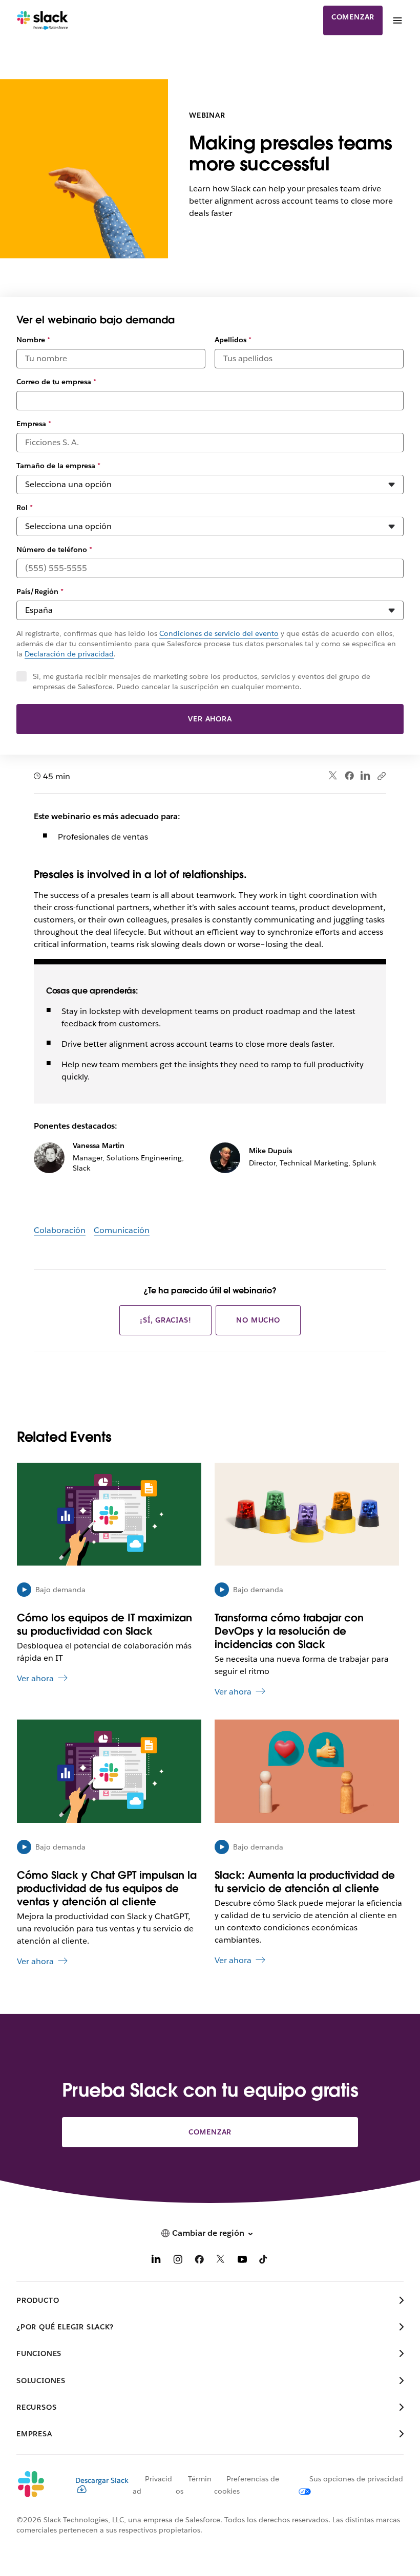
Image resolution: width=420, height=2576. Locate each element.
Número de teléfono (54, 549)
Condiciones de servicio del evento (219, 633)
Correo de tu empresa (56, 382)
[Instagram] (178, 2261)
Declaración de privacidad (69, 654)
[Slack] (43, 20)
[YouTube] (242, 2261)
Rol (25, 508)
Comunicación (122, 1230)
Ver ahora (210, 719)
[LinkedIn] (365, 776)
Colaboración (60, 1230)
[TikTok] (264, 2261)
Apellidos (233, 340)
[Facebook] (349, 776)
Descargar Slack (102, 2480)
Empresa (34, 424)
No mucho (258, 1320)
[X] (221, 2261)
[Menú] (397, 20)
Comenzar (353, 17)
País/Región (40, 591)
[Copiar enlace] (381, 776)
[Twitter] (333, 776)
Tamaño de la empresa (58, 466)
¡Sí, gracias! (165, 1320)
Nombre (33, 340)
